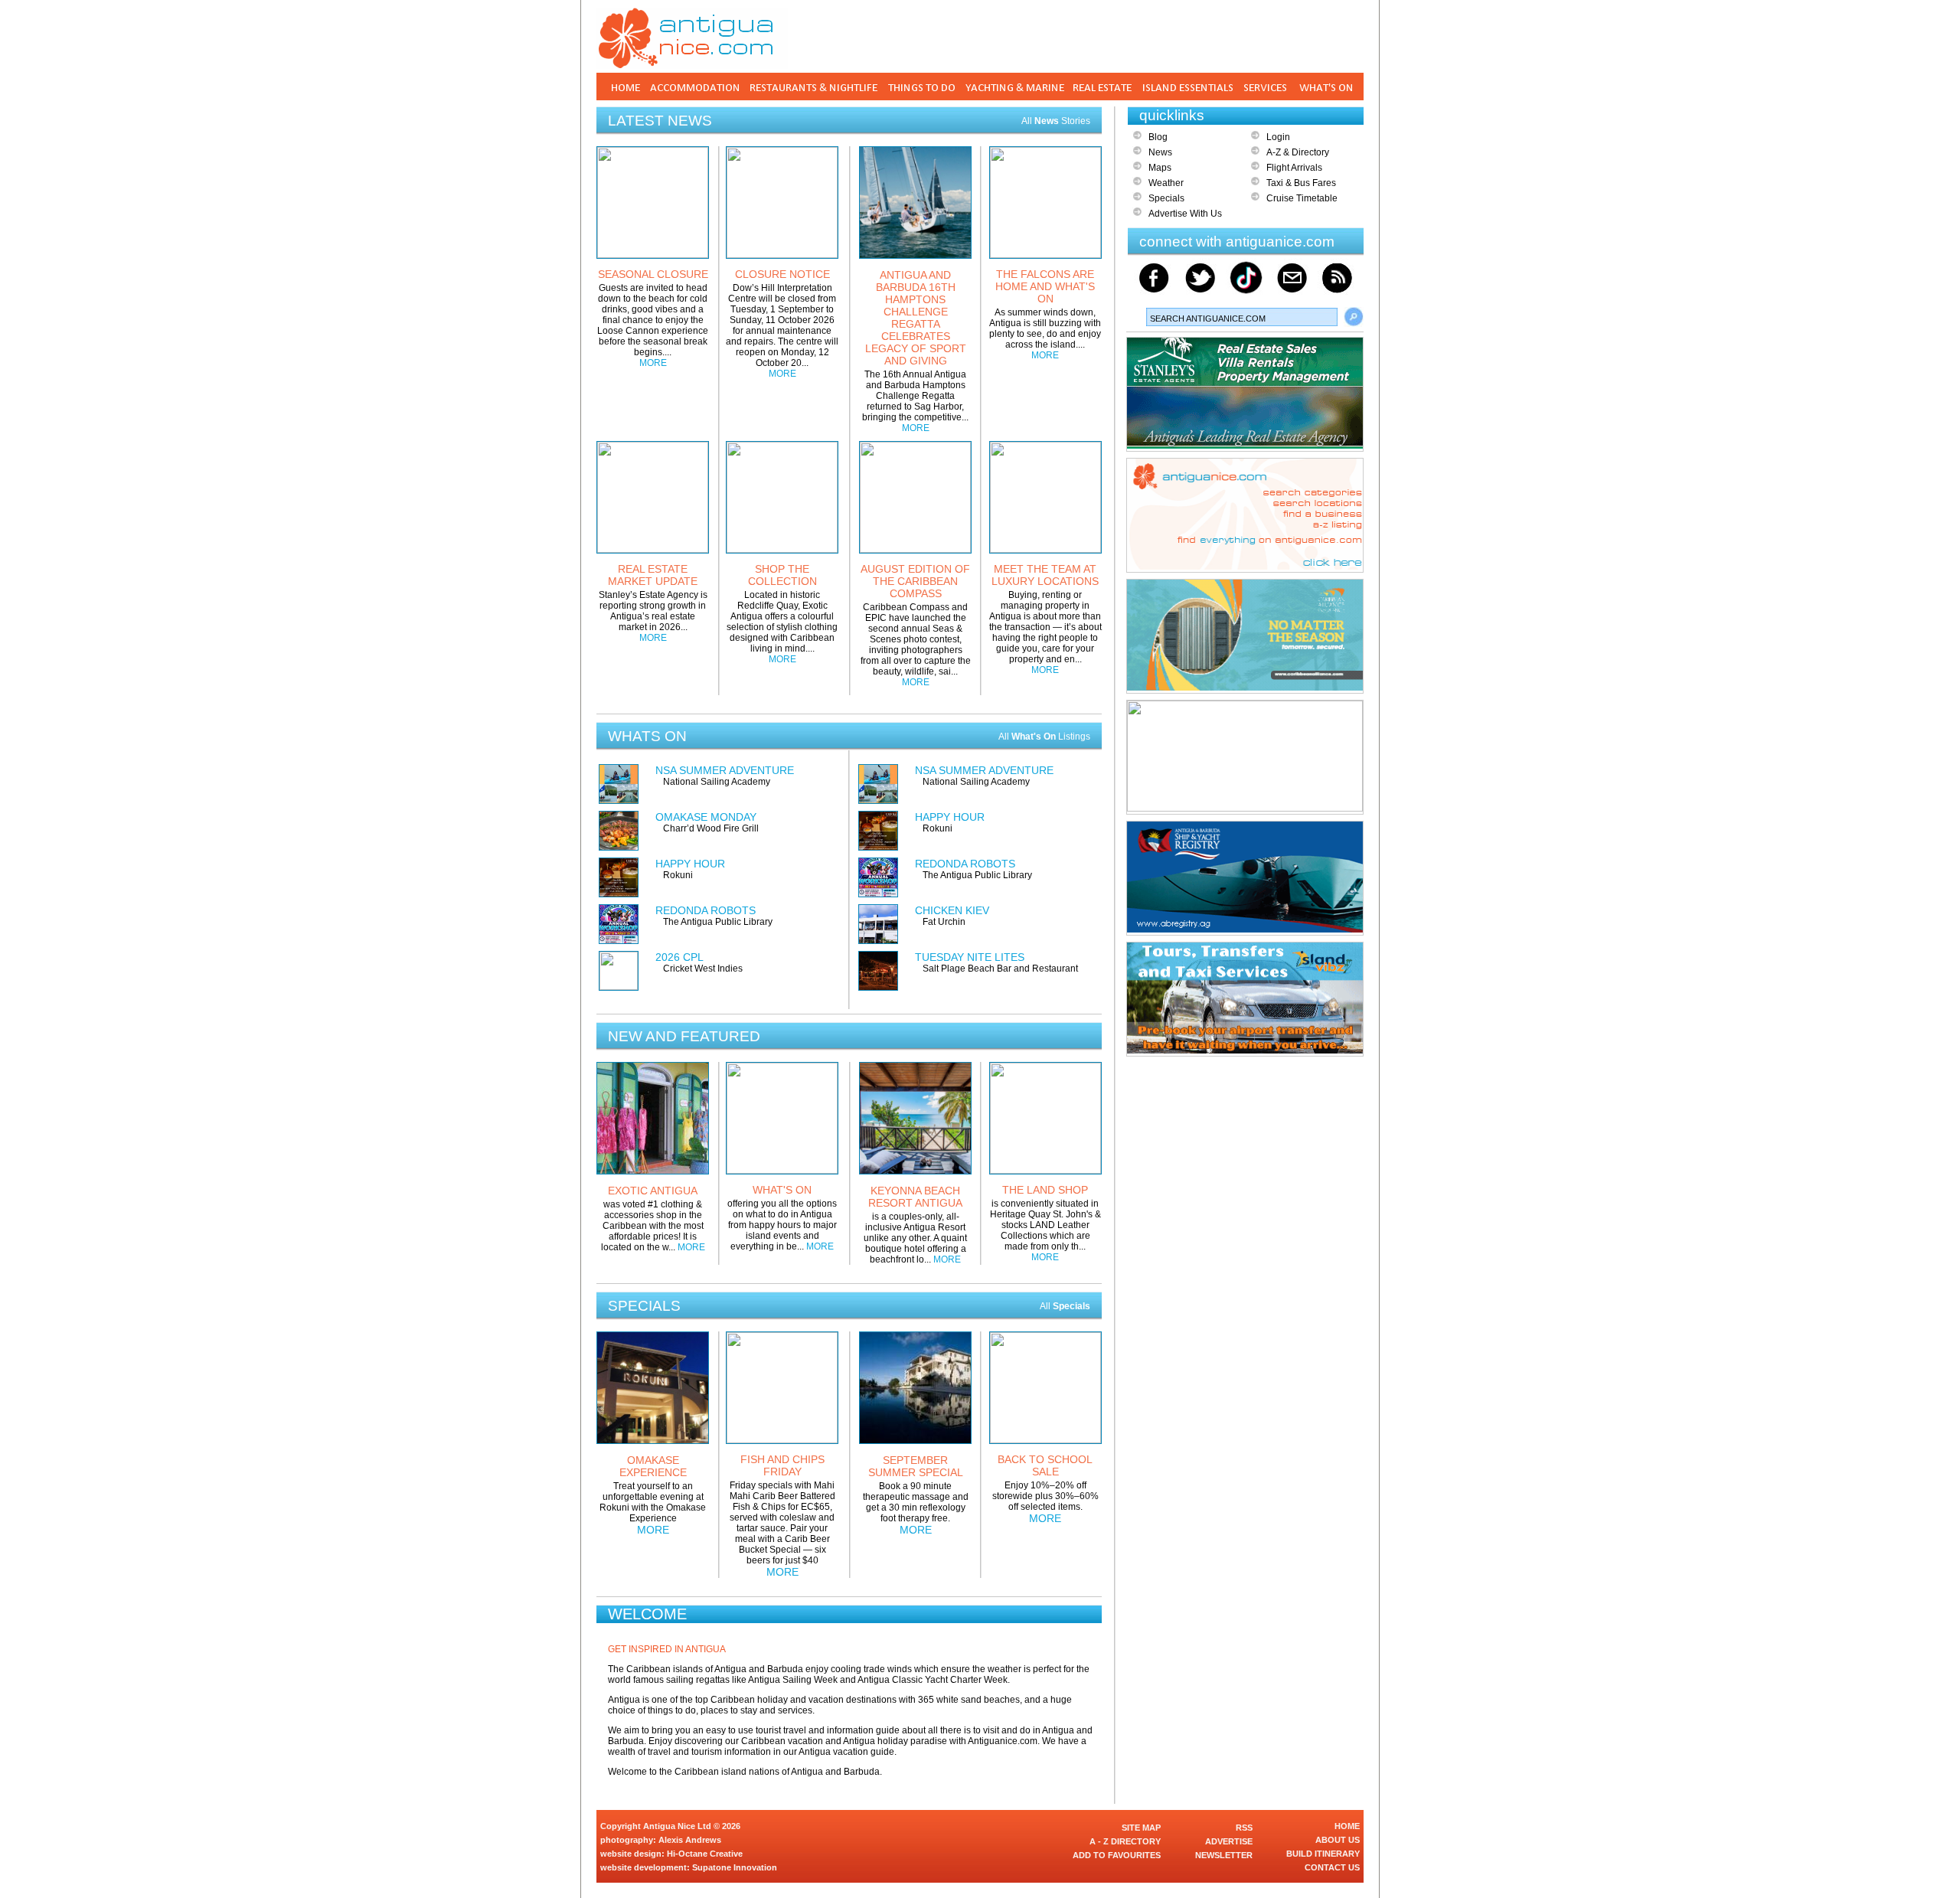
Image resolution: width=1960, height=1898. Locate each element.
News (1160, 152)
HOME (1347, 1826)
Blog (1158, 137)
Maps (1160, 168)
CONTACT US (1332, 1867)
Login (1278, 137)
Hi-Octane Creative (705, 1854)
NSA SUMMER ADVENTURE (725, 770)
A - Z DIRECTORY (1125, 1841)
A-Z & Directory (1298, 152)
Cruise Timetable (1302, 198)
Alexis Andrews (690, 1840)
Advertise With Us (1185, 214)
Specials (1166, 198)
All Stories (1056, 121)
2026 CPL (679, 957)
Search (1354, 317)
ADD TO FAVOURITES (1117, 1855)
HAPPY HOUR (690, 864)
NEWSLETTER (1224, 1855)
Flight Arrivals (1294, 168)
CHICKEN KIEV (952, 910)
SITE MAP (1141, 1828)
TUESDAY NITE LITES (970, 957)
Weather (1166, 183)
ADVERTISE (1229, 1841)
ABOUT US (1338, 1840)
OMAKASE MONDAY (706, 817)
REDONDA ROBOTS (706, 910)
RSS (1244, 1828)
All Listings (1044, 737)
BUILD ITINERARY (1323, 1854)
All (1065, 1306)
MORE (653, 363)
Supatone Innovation (735, 1867)
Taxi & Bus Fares (1301, 183)
